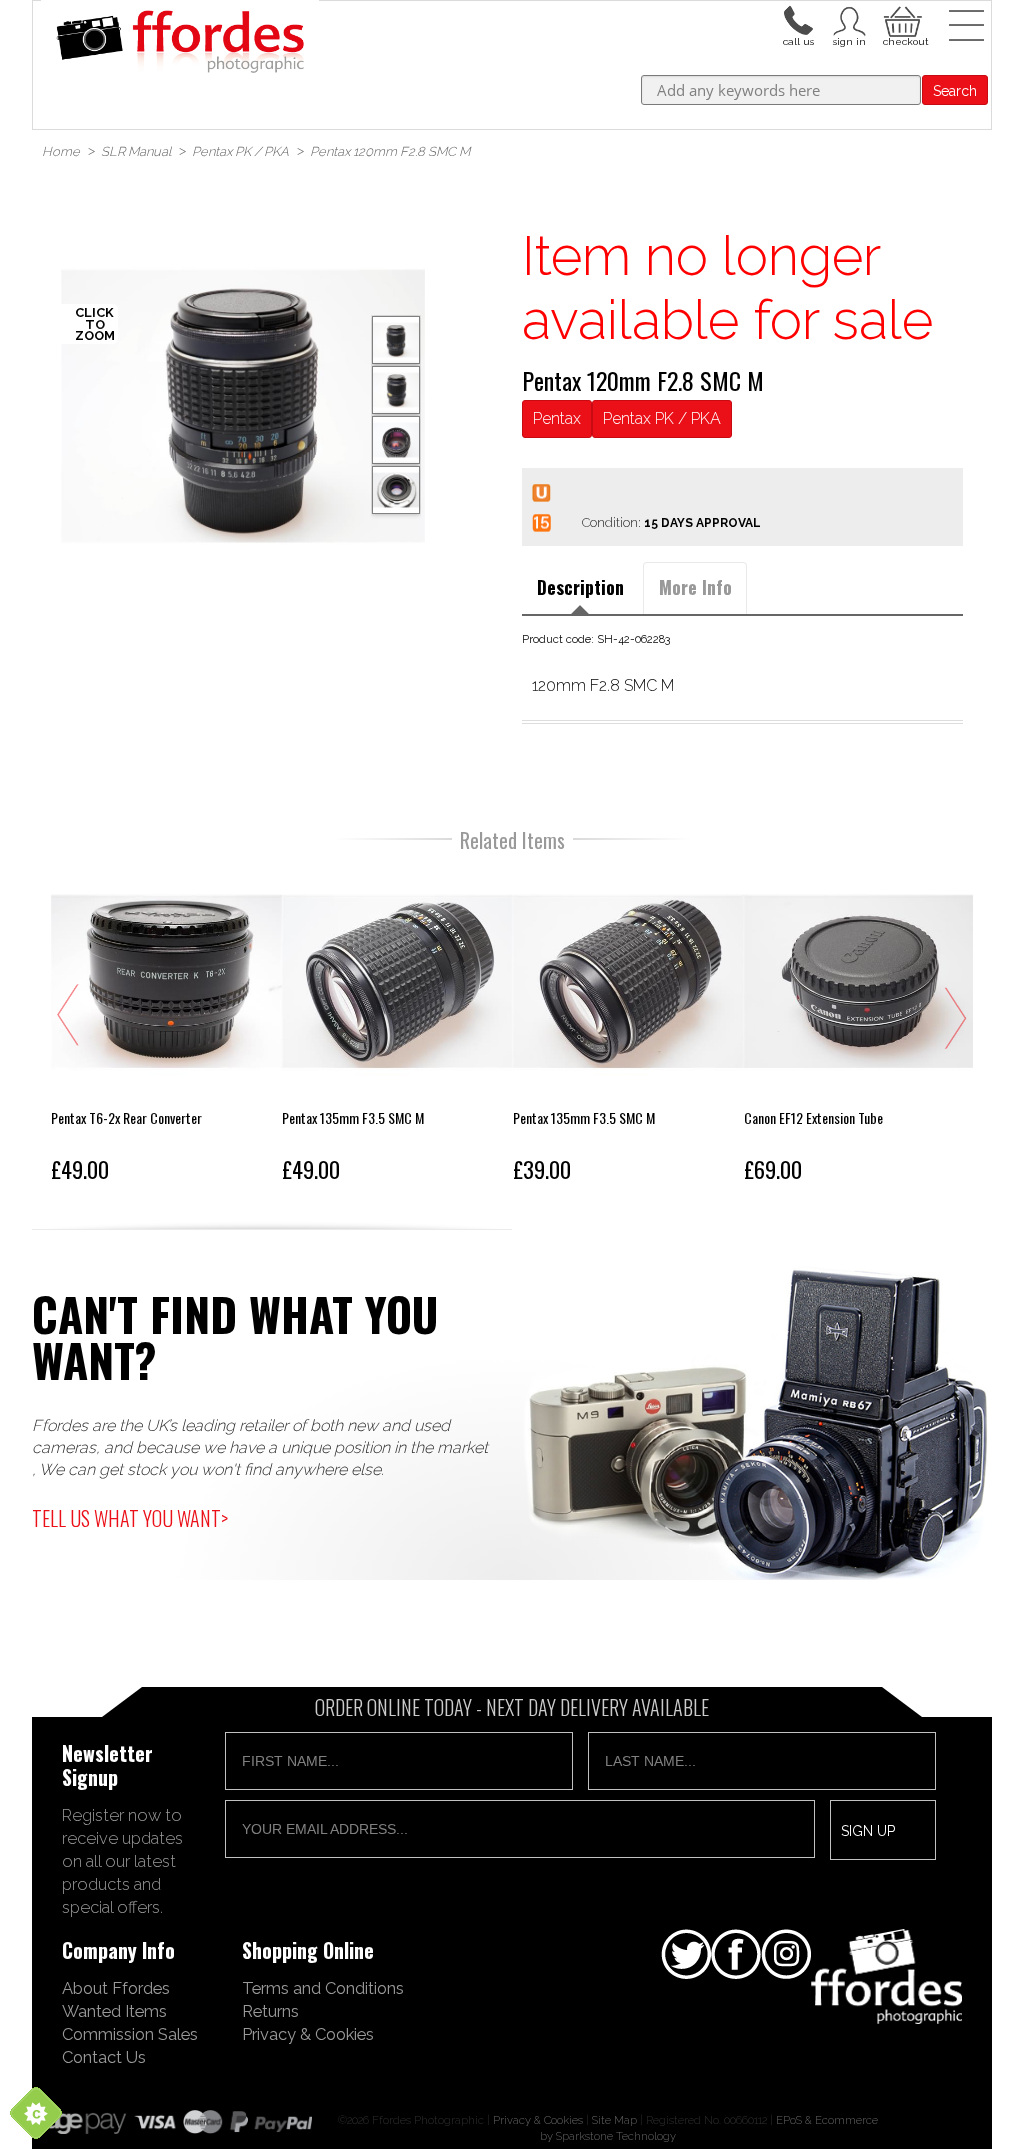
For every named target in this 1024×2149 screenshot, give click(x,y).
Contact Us (104, 2057)
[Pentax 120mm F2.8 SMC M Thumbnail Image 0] (243, 406)
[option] (243, 406)
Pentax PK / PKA (662, 418)
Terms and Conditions (323, 1988)
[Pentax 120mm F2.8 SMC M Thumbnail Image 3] (396, 490)
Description (580, 587)
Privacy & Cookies (308, 2034)
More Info (695, 587)
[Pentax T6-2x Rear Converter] (166, 1028)
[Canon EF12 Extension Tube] (859, 1028)
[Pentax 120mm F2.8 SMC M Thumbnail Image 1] (396, 390)
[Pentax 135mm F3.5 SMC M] (397, 1028)
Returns (270, 2011)
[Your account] (798, 19)
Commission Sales (130, 2034)
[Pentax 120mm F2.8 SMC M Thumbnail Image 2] (396, 440)
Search (955, 91)
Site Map (614, 2120)
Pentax (557, 418)
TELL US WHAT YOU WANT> (130, 1518)
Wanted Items (114, 2011)
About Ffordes (116, 1988)
